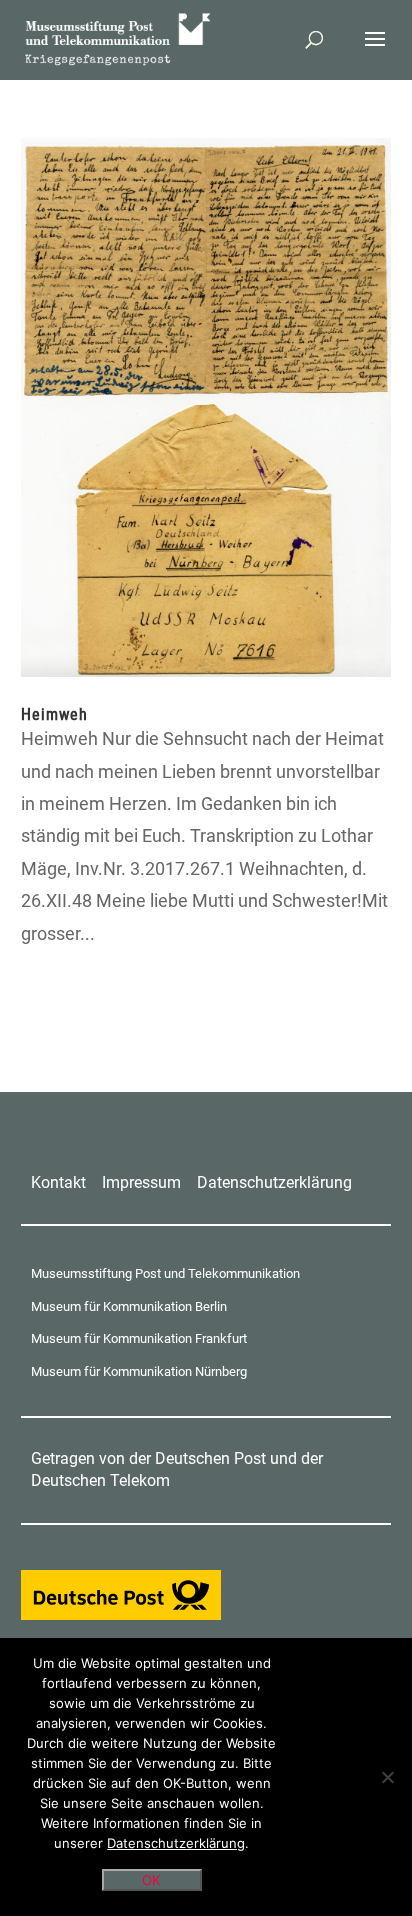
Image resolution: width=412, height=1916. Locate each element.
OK (151, 1880)
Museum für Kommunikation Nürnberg (139, 1371)
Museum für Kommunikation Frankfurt (139, 1338)
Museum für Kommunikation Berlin (129, 1306)
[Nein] (387, 1777)
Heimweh (54, 714)
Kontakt (58, 1182)
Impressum (141, 1182)
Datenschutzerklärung (274, 1182)
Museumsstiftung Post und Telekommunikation (165, 1273)
